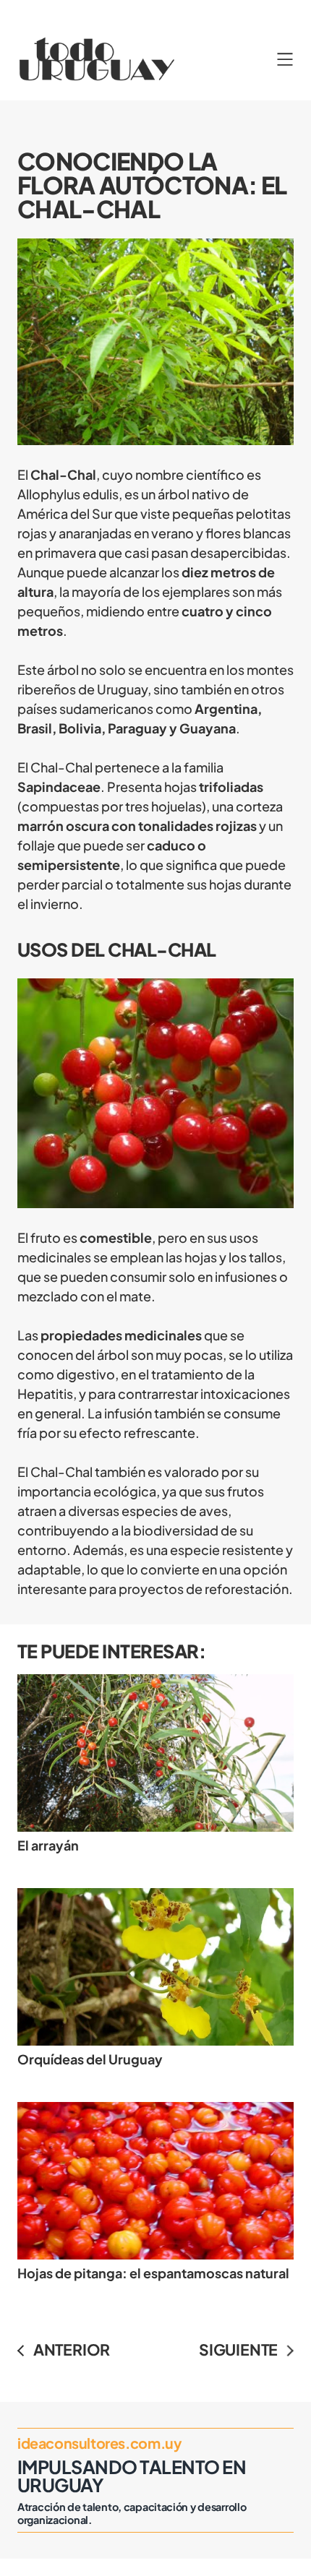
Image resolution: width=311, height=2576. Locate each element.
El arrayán (48, 1845)
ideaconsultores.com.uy (99, 2443)
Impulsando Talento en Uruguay (132, 2476)
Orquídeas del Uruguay (90, 2059)
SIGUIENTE (238, 2349)
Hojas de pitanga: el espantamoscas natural (153, 2273)
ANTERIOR (72, 2349)
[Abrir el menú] (285, 59)
